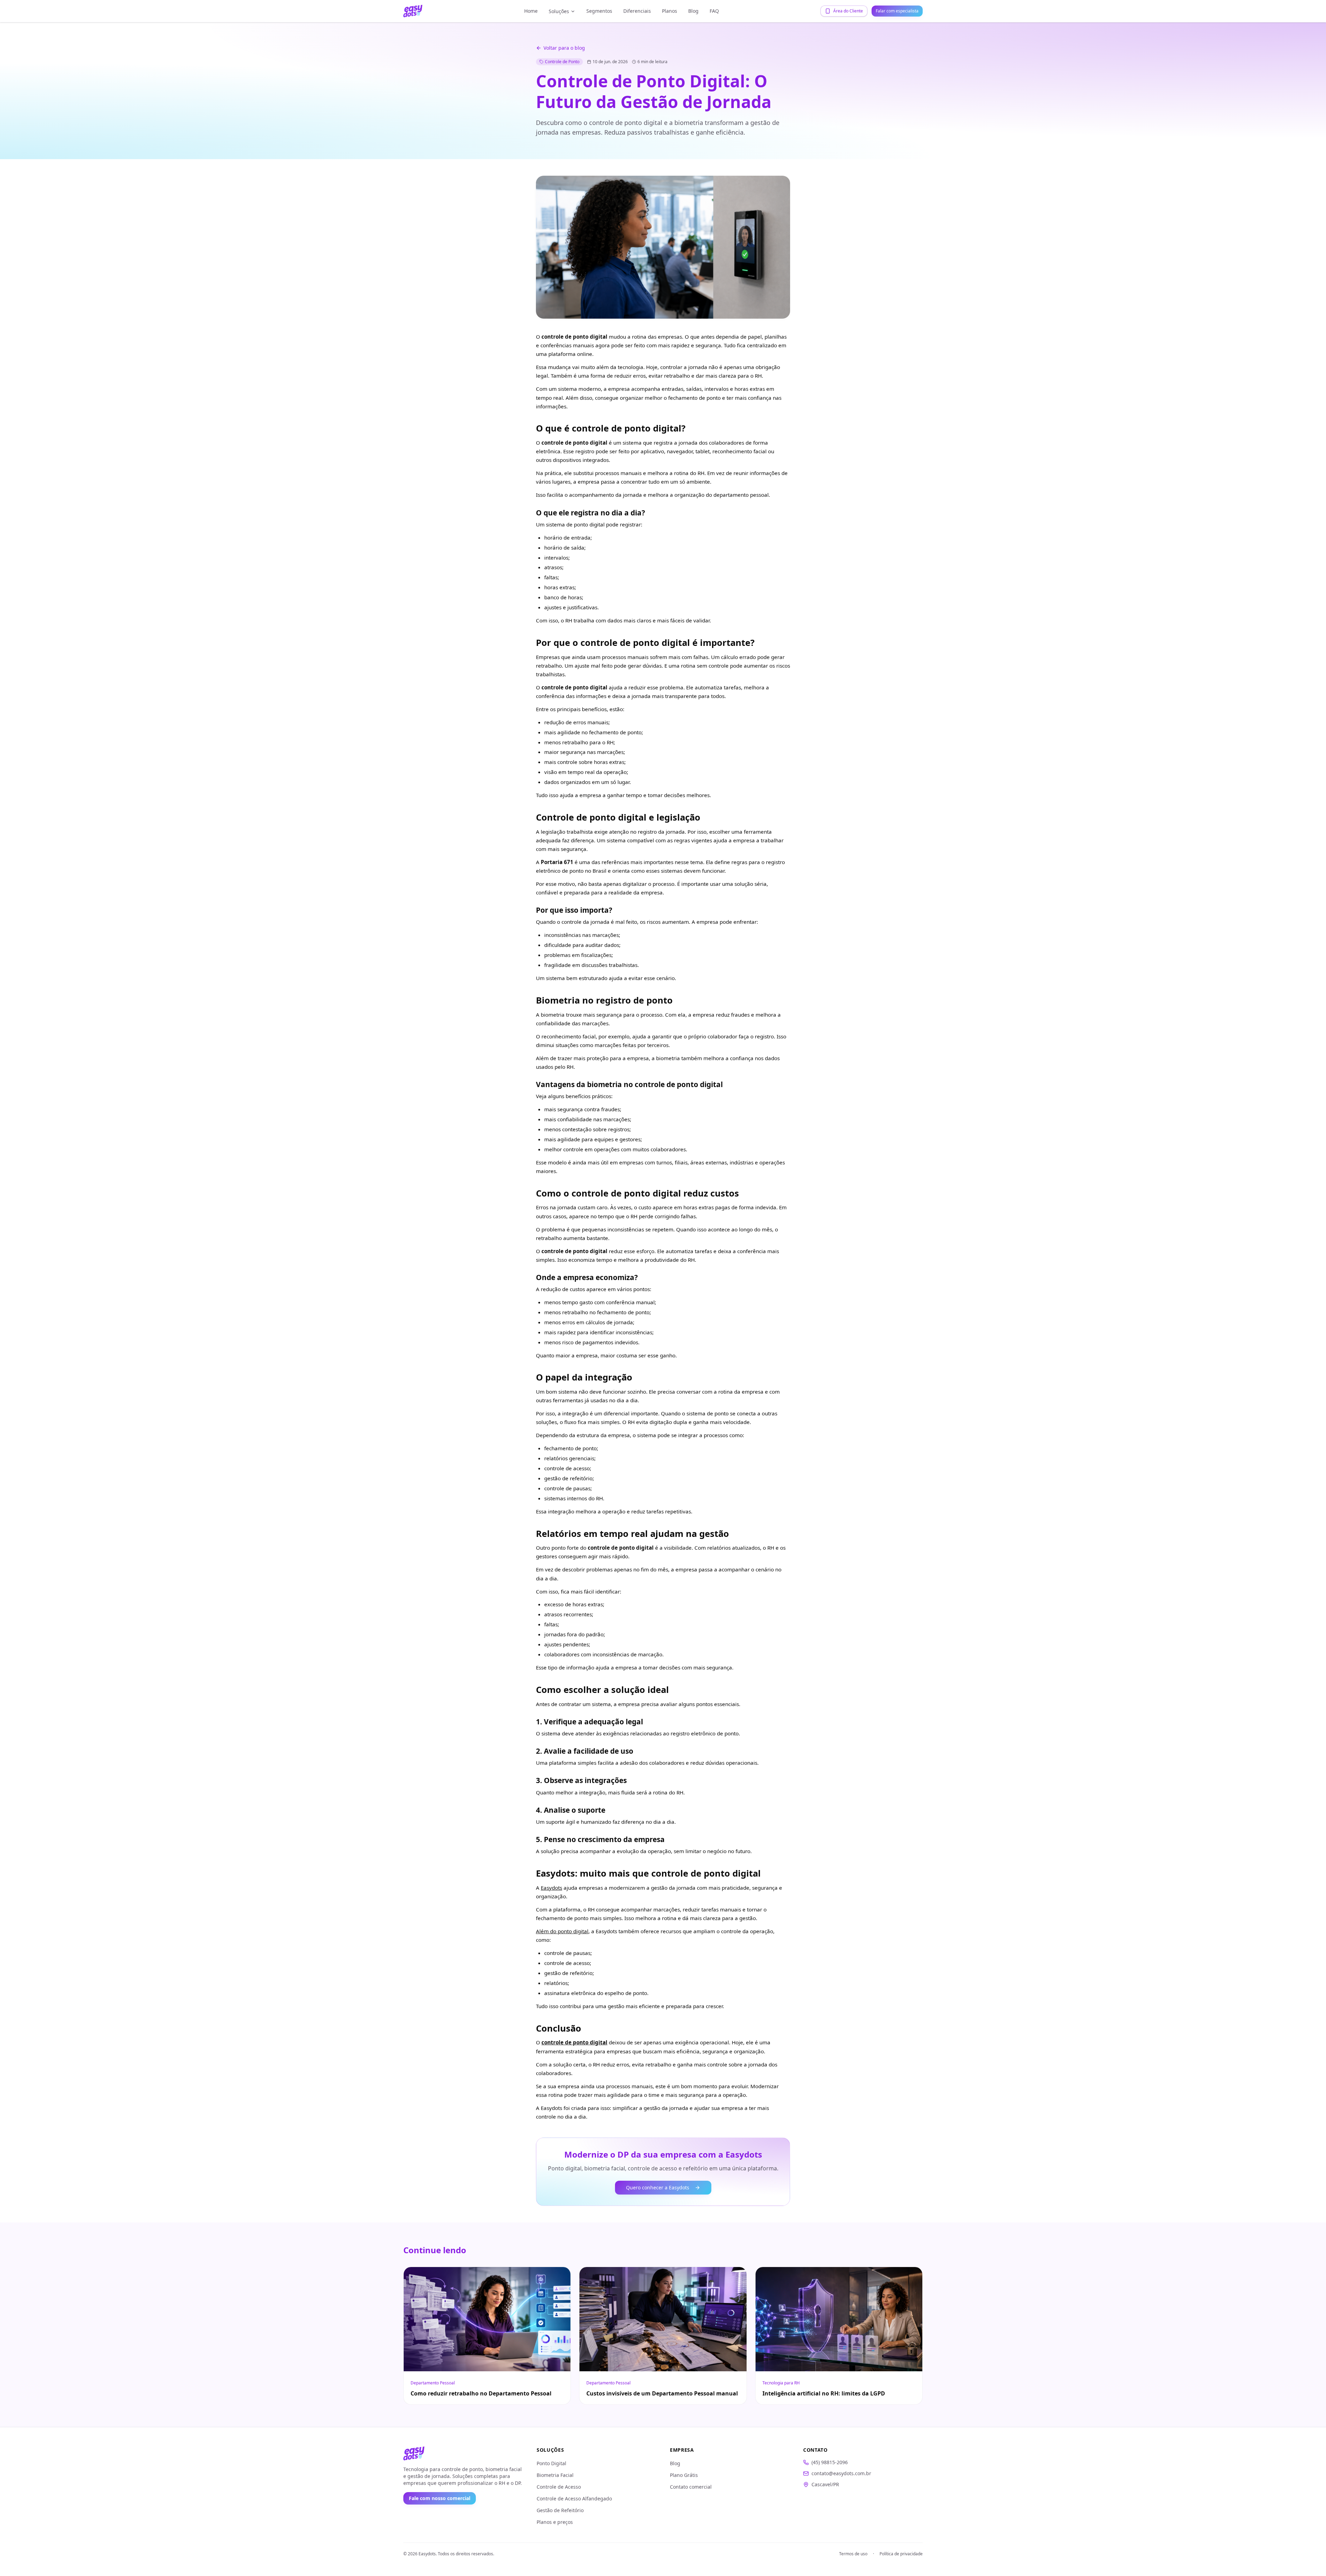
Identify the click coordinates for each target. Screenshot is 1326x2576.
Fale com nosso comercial (440, 2498)
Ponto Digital (551, 2463)
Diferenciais (637, 11)
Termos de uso (853, 2554)
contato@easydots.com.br (841, 2473)
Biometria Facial (555, 2475)
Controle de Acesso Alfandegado (574, 2498)
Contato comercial (691, 2487)
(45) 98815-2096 (830, 2462)
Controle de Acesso (559, 2487)
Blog (693, 11)
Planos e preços (555, 2522)
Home (531, 11)
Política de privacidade (901, 2554)
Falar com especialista (897, 11)
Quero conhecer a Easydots (658, 2187)
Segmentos (599, 11)
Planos (670, 11)
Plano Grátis (684, 2475)
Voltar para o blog (564, 48)
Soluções (559, 11)
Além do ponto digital (562, 1931)
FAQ (714, 11)
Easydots (551, 1888)
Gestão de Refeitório (560, 2510)
